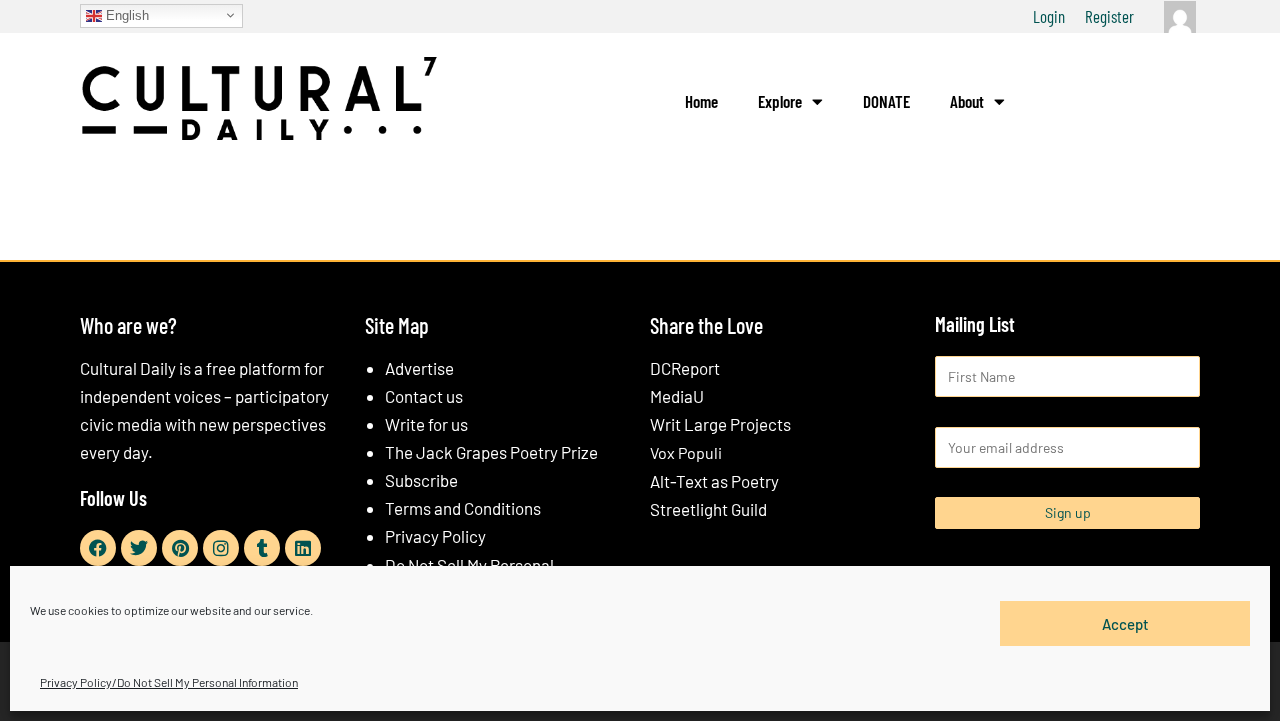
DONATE (886, 101)
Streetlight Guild (708, 509)
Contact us (424, 396)
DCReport (685, 368)
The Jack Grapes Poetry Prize (491, 452)
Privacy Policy (435, 536)
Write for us (426, 424)
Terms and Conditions (463, 508)
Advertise (419, 368)
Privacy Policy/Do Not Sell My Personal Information (169, 682)
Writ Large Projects (720, 424)
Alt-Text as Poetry (714, 481)
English (125, 14)
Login (1049, 16)
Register (1109, 16)
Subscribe (421, 480)
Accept (1125, 623)
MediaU (677, 396)
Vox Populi (686, 452)
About (967, 101)
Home (701, 101)
